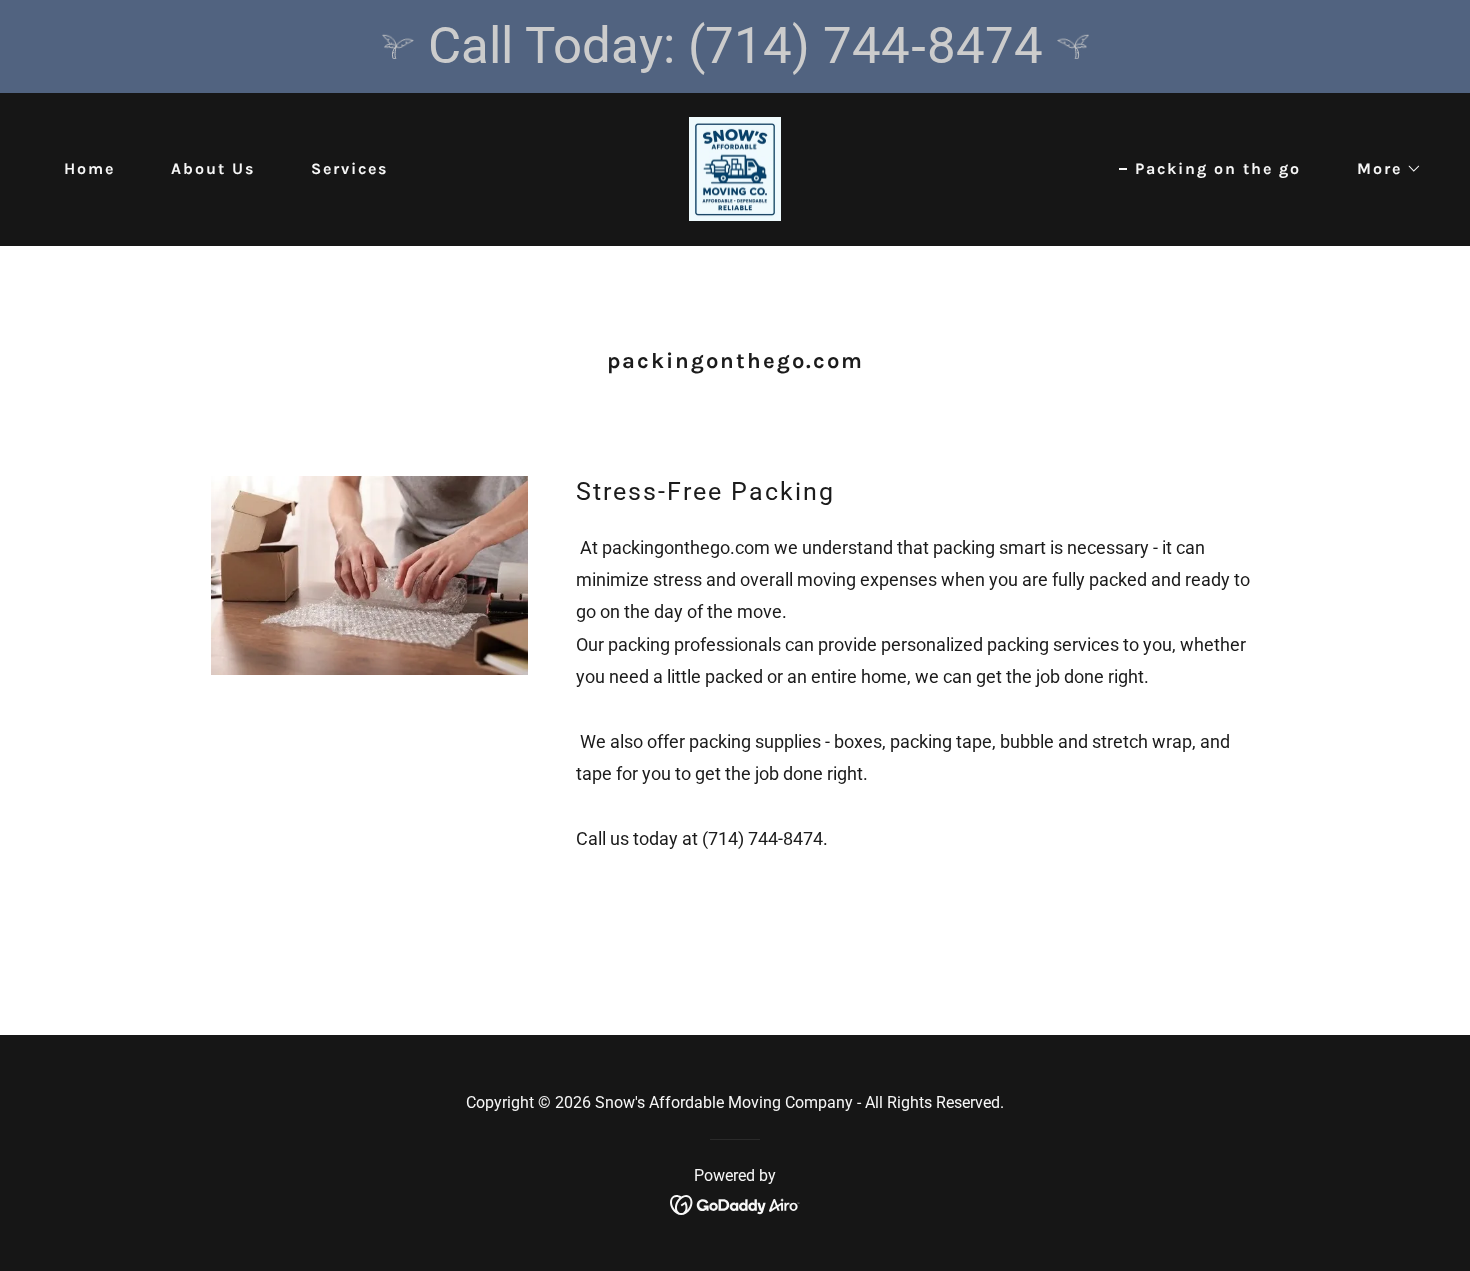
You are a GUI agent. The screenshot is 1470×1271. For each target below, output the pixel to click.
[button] (1381, 169)
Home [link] (89, 168)
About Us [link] (213, 168)
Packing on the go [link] (1218, 168)
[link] (735, 167)
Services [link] (349, 168)
